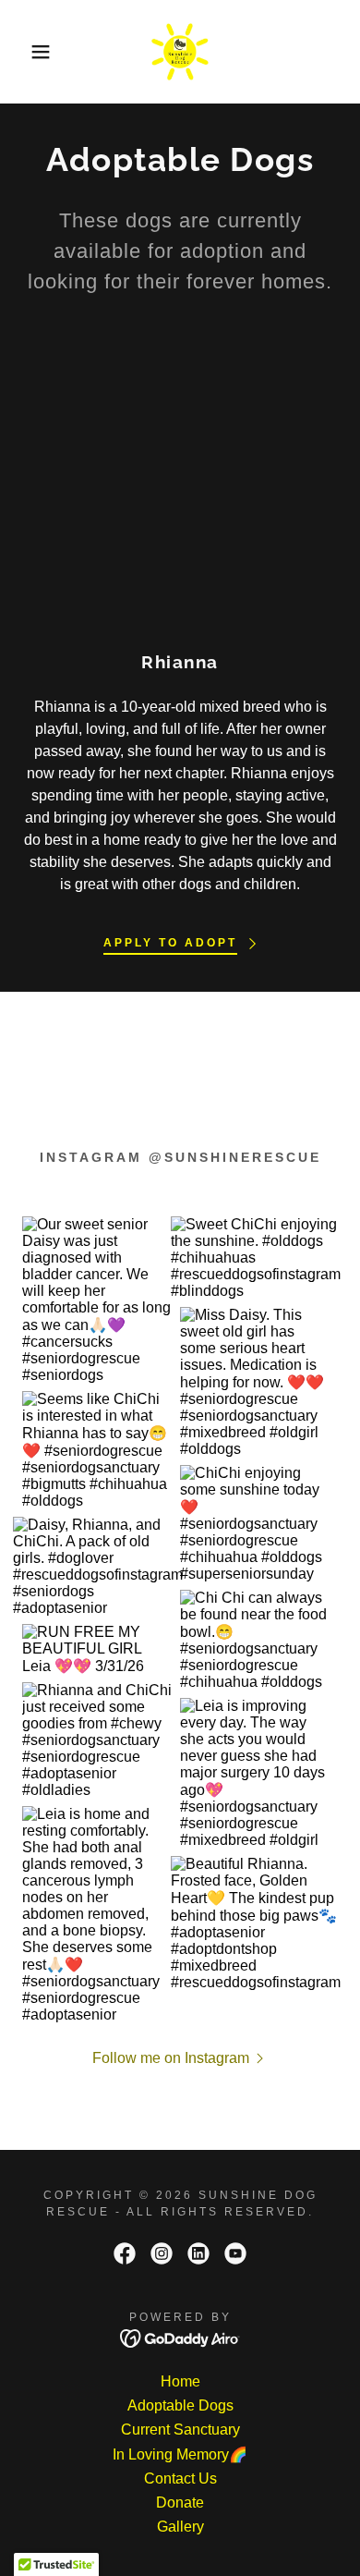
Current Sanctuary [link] (180, 2429)
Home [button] (180, 2381)
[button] (28, 52)
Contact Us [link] (180, 2478)
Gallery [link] (180, 2527)
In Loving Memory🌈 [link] (180, 2454)
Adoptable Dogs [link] (180, 2405)
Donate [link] (180, 2503)
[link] (180, 52)
